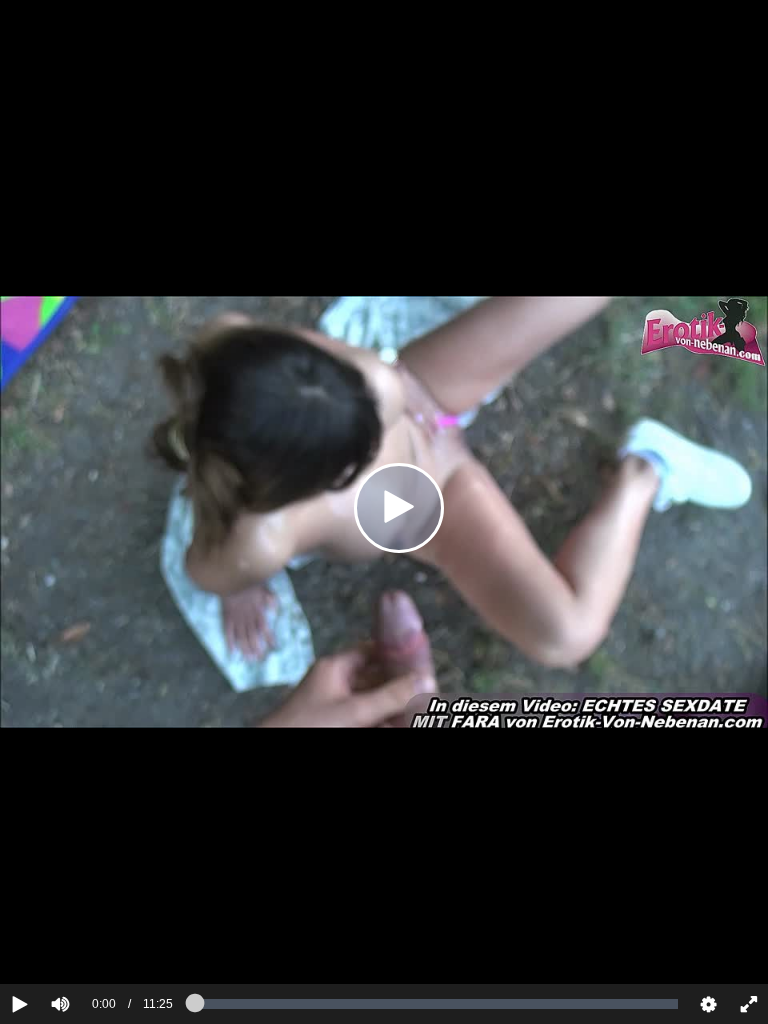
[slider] (94, 943)
